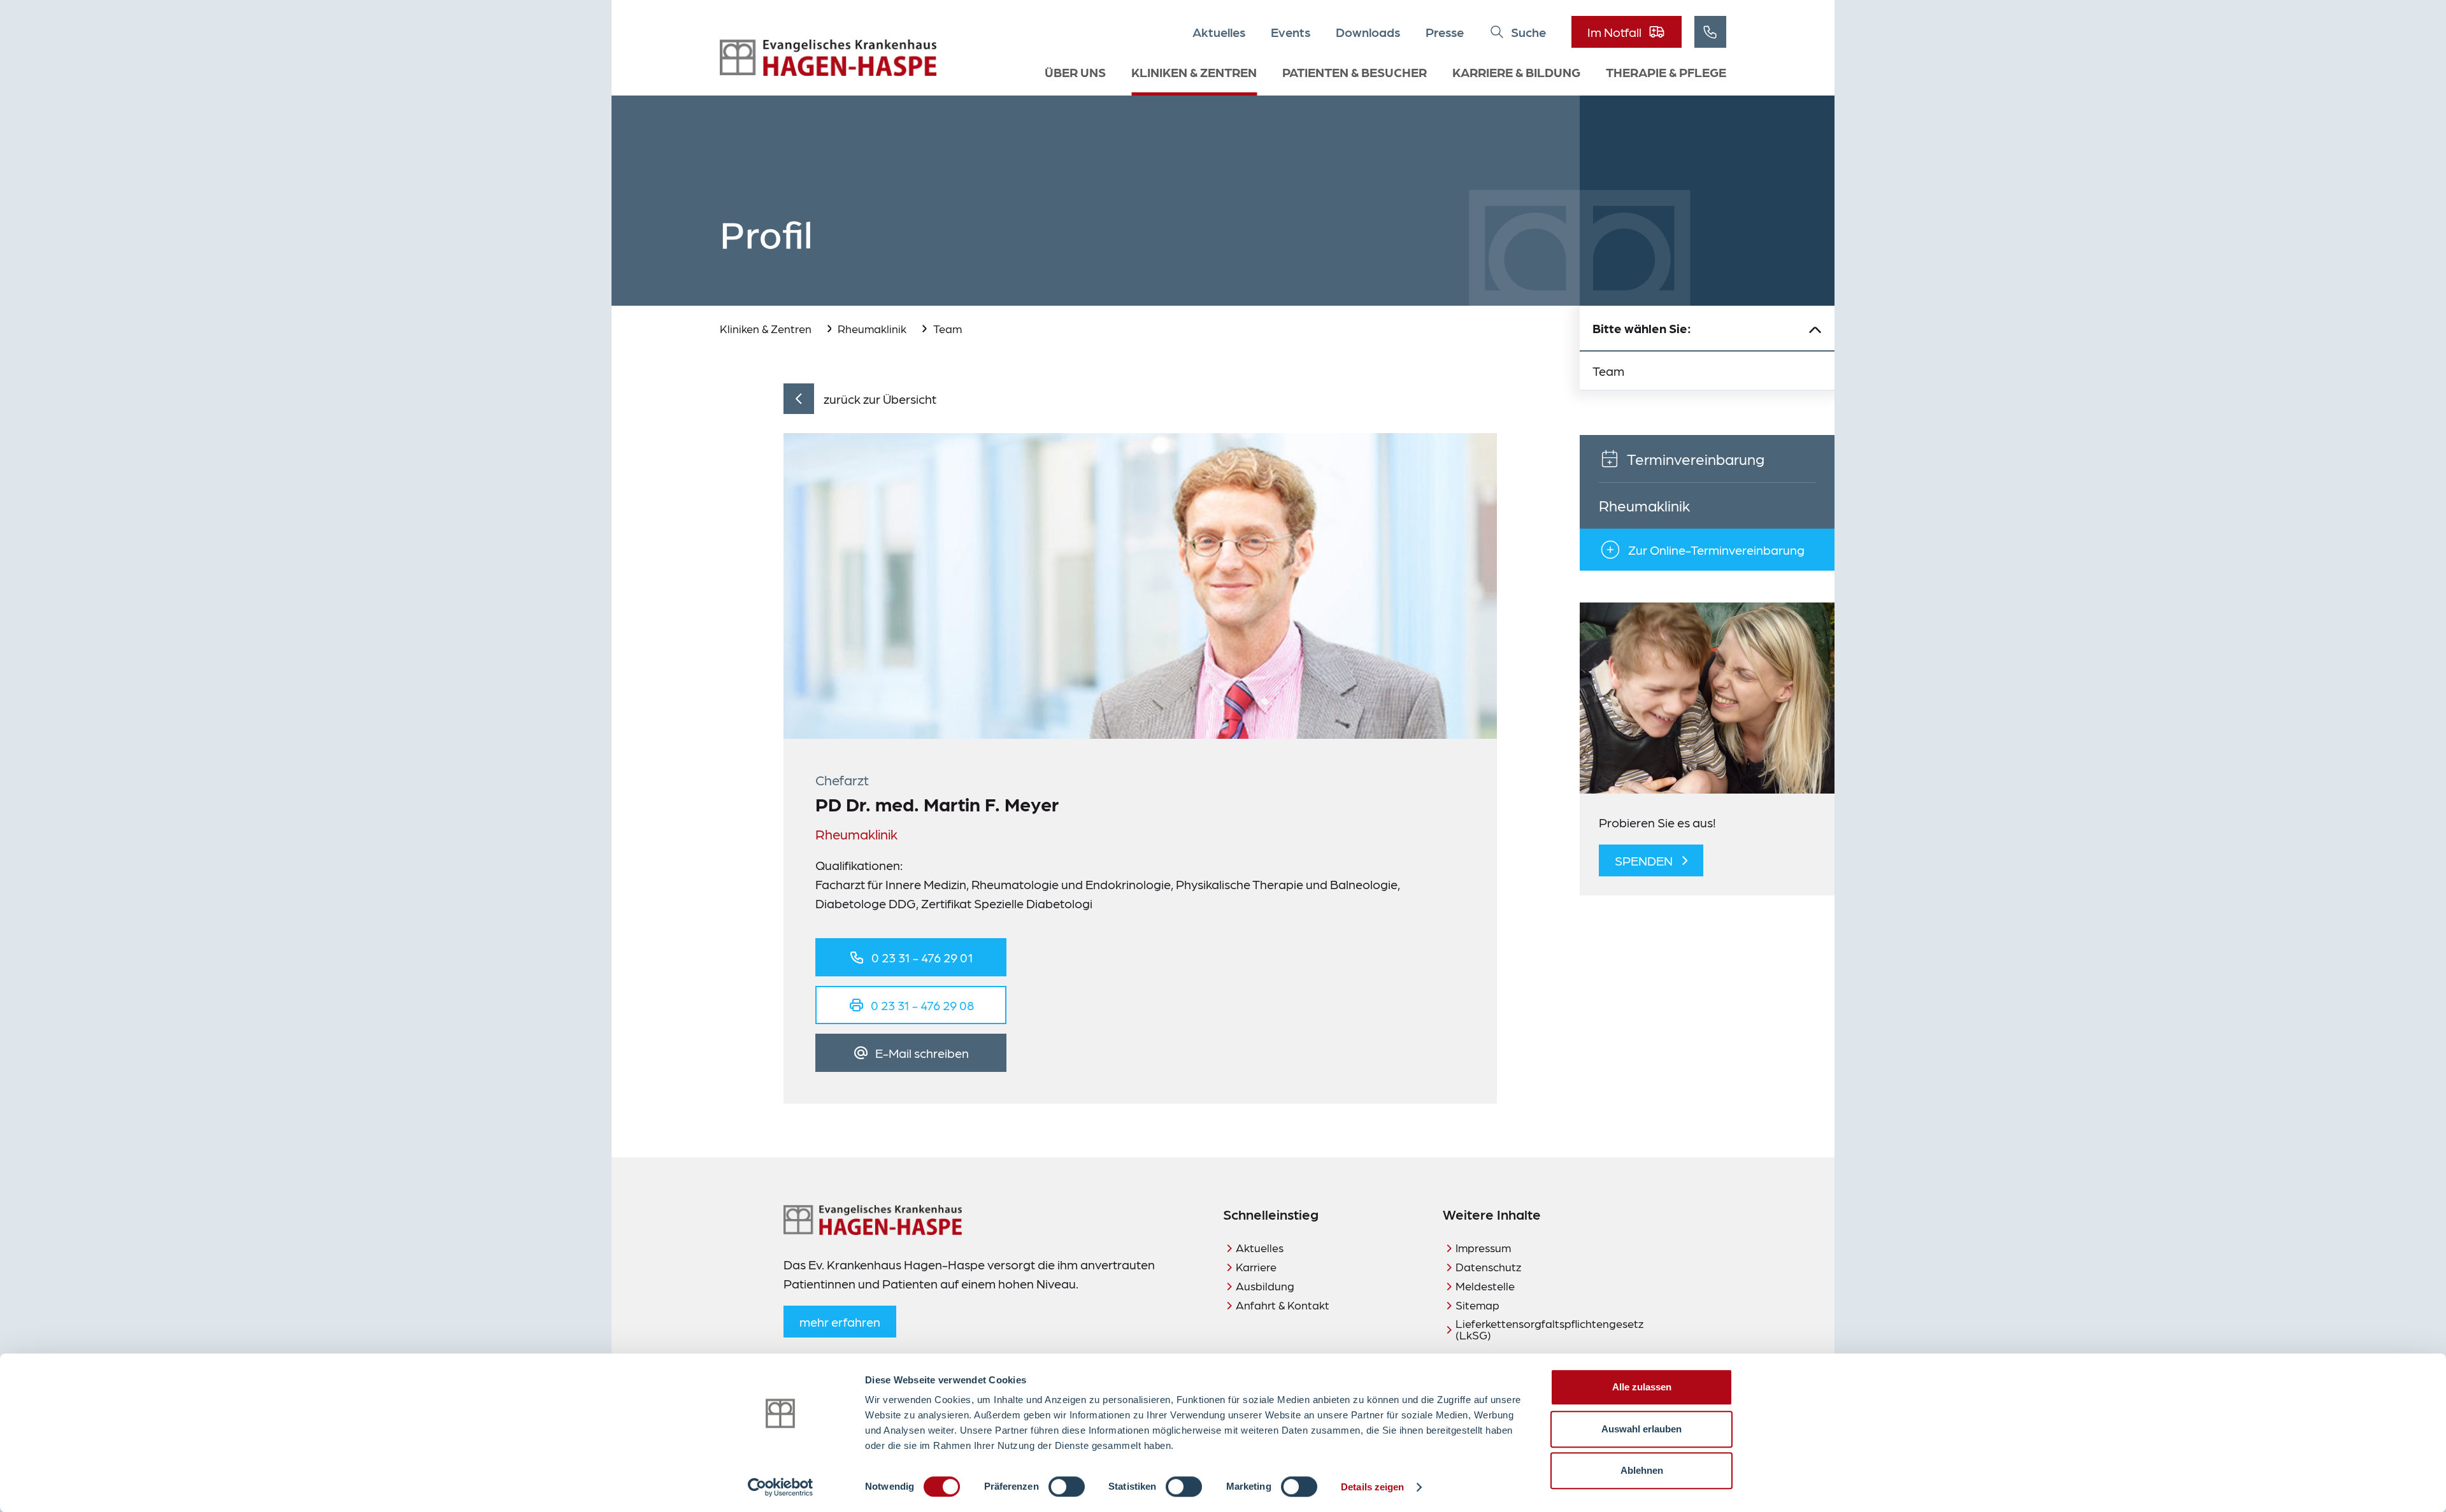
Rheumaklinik (872, 328)
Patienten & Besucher (1355, 72)
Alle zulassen (1642, 1387)
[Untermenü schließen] (1815, 329)
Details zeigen (1372, 1487)
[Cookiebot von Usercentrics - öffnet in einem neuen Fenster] (781, 1487)
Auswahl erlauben (1641, 1429)
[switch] (1067, 1487)
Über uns (1075, 72)
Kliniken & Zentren (1194, 72)
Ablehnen (1642, 1470)
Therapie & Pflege (1666, 72)
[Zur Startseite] (828, 58)
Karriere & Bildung (1516, 72)
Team (948, 328)
